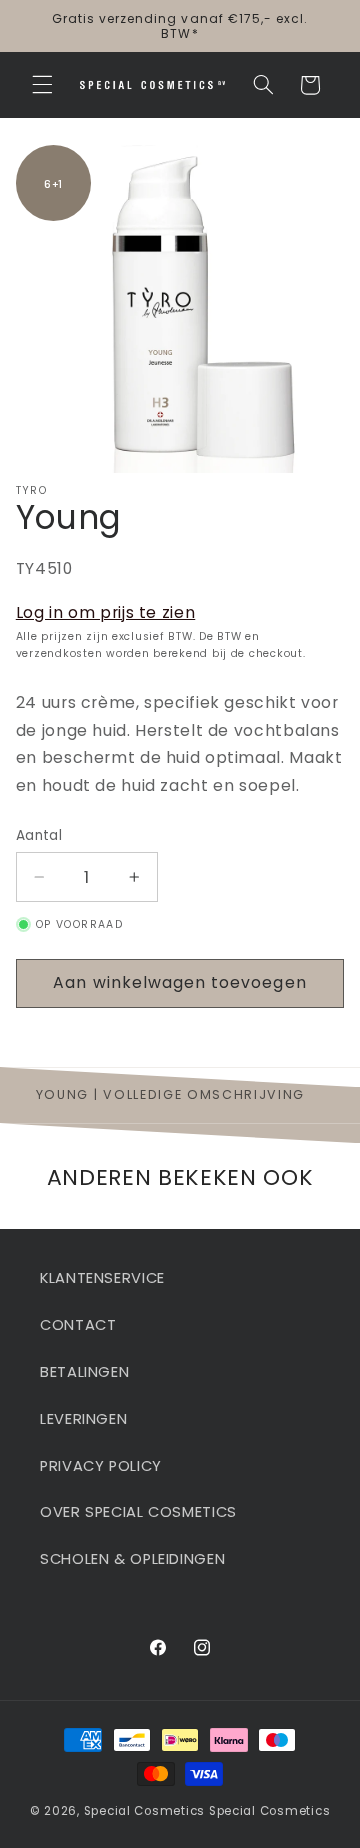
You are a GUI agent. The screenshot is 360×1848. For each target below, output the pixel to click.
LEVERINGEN (83, 1419)
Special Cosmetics (145, 1811)
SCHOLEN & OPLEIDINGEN (132, 1559)
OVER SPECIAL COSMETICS (138, 1512)
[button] (42, 85)
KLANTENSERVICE (102, 1278)
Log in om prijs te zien (106, 612)
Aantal (39, 835)
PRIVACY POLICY (101, 1466)
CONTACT (78, 1325)
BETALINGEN (84, 1372)
